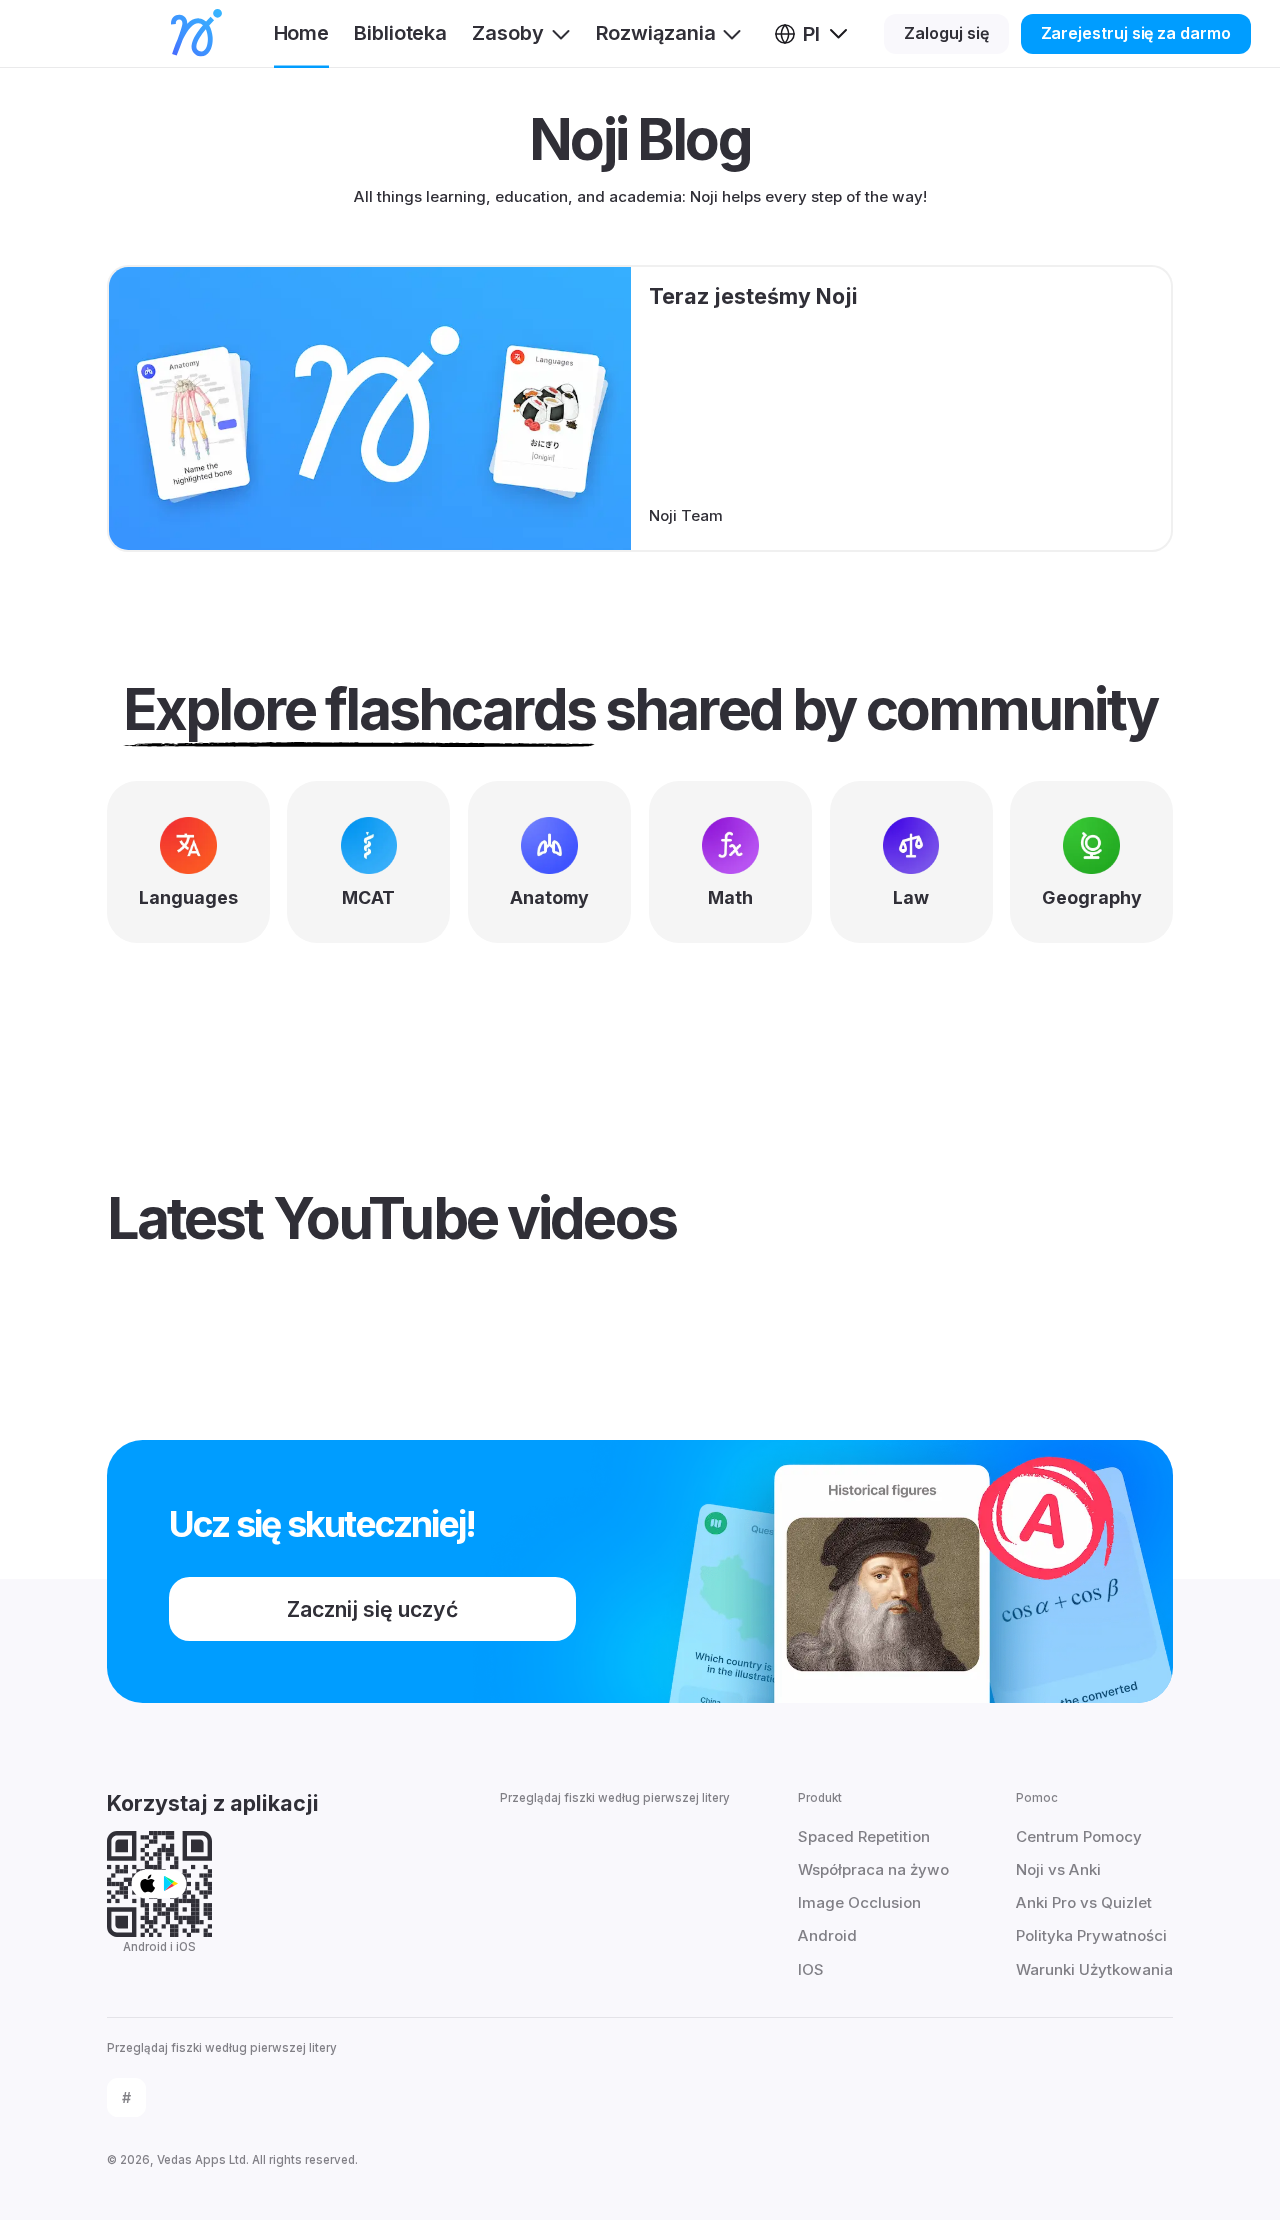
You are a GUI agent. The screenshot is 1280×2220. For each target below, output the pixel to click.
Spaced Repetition (864, 1836)
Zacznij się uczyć (372, 1609)
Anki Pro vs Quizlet (1084, 1902)
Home (302, 33)
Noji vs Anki (1058, 1869)
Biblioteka (400, 33)
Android (827, 1935)
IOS (811, 1969)
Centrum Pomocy (1079, 1836)
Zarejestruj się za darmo (1136, 33)
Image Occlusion (859, 1902)
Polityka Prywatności (1091, 1935)
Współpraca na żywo (873, 1869)
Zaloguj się (946, 33)
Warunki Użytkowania (1094, 1969)
